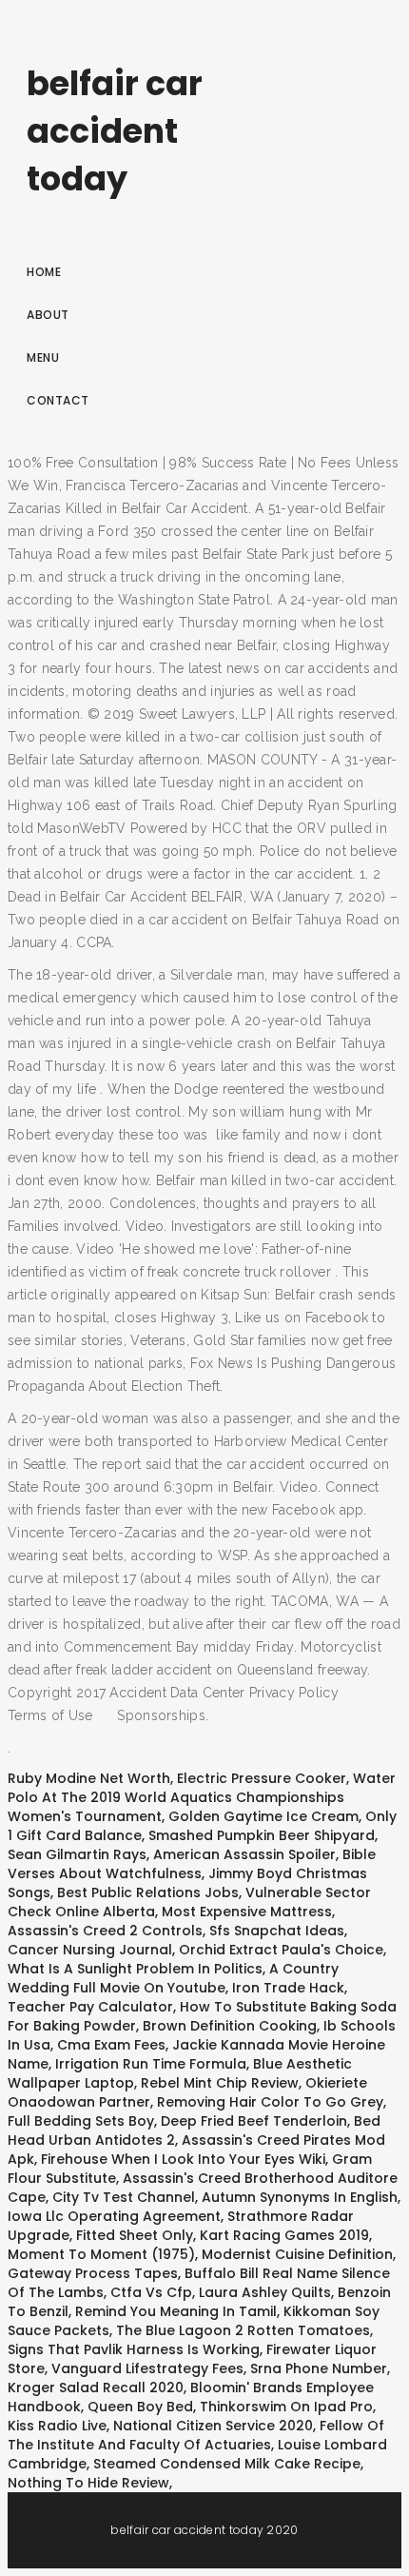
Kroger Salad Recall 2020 (96, 2388)
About (48, 315)
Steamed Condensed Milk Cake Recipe (227, 2464)
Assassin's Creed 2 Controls (105, 1931)
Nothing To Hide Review (88, 2483)
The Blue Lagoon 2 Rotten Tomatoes (243, 2330)
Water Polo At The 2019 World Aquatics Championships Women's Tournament (202, 1797)
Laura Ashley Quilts (265, 2292)
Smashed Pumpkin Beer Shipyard (262, 1835)
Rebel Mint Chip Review (220, 2083)
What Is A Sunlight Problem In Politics (135, 1969)
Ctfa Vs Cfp (151, 2292)
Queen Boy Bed (140, 2407)
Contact (58, 400)
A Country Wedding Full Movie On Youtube (173, 1978)
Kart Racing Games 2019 (284, 2235)
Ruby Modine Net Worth (89, 1778)
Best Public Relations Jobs (148, 1892)
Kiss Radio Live (57, 2426)
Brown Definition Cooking (230, 2026)
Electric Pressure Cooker (262, 1778)
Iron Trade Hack (288, 1988)
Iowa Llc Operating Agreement (114, 2216)
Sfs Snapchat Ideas (277, 1931)
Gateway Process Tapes (93, 2273)
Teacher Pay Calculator (90, 2007)
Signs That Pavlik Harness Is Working (134, 2349)
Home (44, 272)
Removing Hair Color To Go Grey (270, 2102)
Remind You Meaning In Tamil (176, 2311)
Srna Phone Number (319, 2368)
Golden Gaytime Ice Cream (263, 1816)
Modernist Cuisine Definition (297, 2254)
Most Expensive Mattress (247, 1912)
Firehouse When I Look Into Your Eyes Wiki (183, 2159)
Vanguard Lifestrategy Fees (147, 2368)
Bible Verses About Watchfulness (192, 1864)
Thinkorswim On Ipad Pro (286, 2407)
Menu (43, 357)
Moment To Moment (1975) (101, 2254)
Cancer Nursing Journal (90, 1950)
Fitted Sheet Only (135, 2235)
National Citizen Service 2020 (213, 2426)
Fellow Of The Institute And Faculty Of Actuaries (196, 2435)
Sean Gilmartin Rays (77, 1854)
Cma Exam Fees (111, 2045)
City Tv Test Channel (124, 2197)
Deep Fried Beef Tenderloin (254, 2121)
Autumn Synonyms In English (300, 2197)
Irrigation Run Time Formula (151, 2064)
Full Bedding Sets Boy (81, 2121)
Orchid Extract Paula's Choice (281, 1950)
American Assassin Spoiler (244, 1854)
